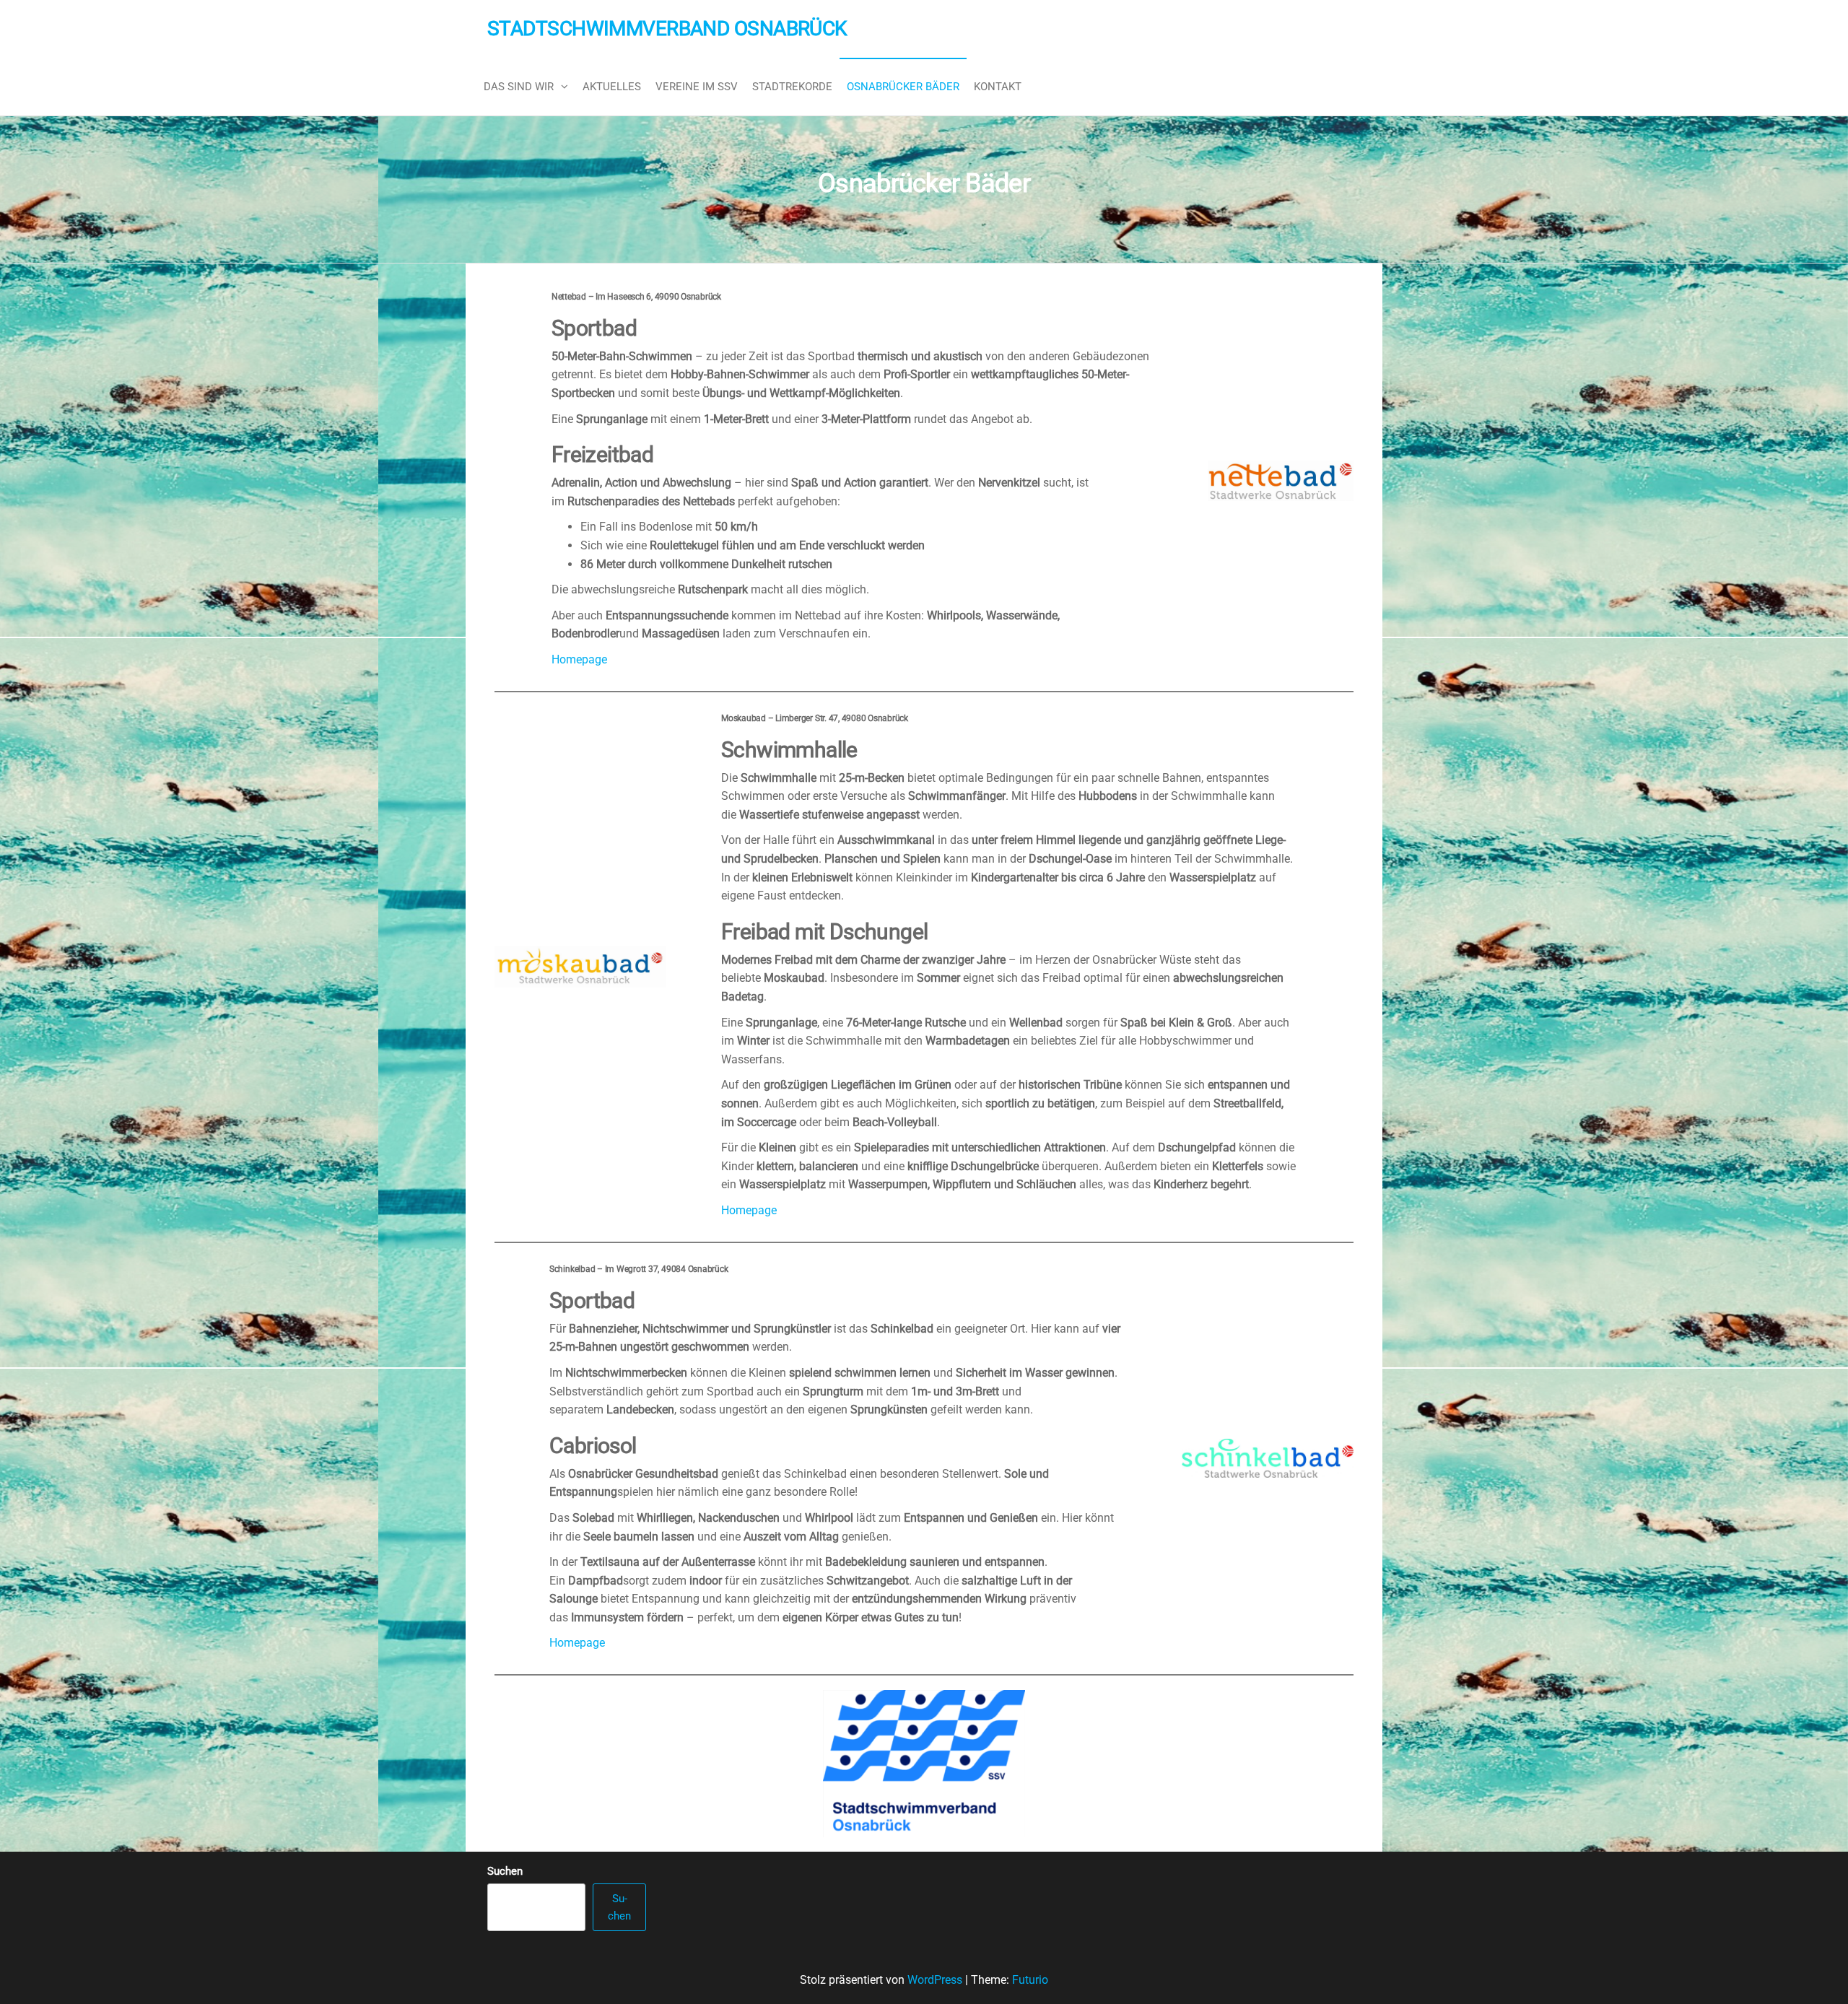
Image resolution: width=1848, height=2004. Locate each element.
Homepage (579, 659)
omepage (753, 1210)
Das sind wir (519, 87)
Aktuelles (612, 87)
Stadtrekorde (792, 87)
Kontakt (998, 87)
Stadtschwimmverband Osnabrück (667, 29)
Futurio (1030, 1980)
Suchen (505, 1871)
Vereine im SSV (697, 87)
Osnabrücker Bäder (903, 87)
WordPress (935, 1980)
